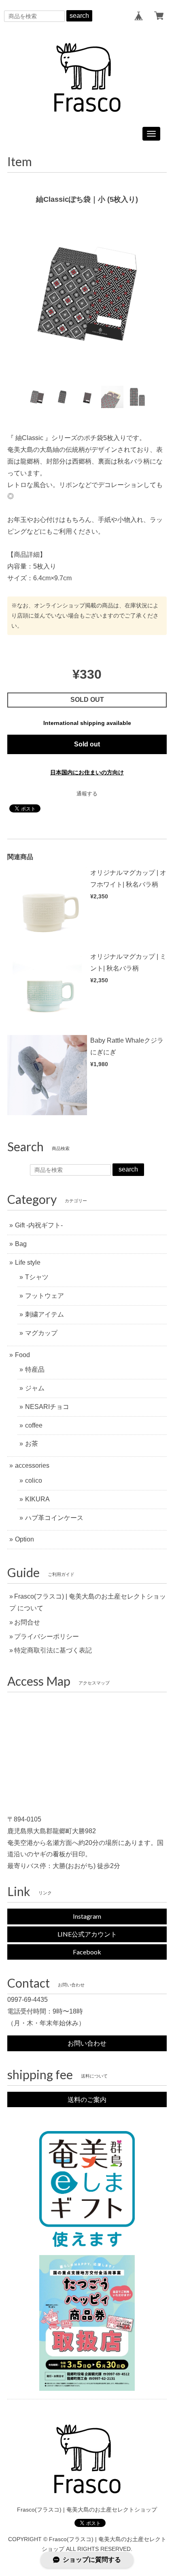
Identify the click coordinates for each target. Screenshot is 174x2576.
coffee (34, 1425)
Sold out (87, 744)
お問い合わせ (87, 2043)
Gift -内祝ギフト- (39, 1225)
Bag (21, 1244)
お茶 (32, 1444)
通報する (87, 794)
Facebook (87, 1952)
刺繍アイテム (45, 1314)
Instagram (87, 1916)
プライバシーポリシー (47, 1636)
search (79, 16)
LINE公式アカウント (87, 1934)
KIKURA (37, 1499)
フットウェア (45, 1296)
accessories (32, 1465)
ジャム (35, 1388)
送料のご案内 (87, 2099)
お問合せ (27, 1622)
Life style (28, 1262)
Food (22, 1355)
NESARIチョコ (47, 1407)
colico (34, 1480)
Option (24, 1539)
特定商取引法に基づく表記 (53, 1650)
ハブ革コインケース (54, 1518)
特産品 (35, 1369)
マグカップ (41, 1333)
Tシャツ (37, 1277)
